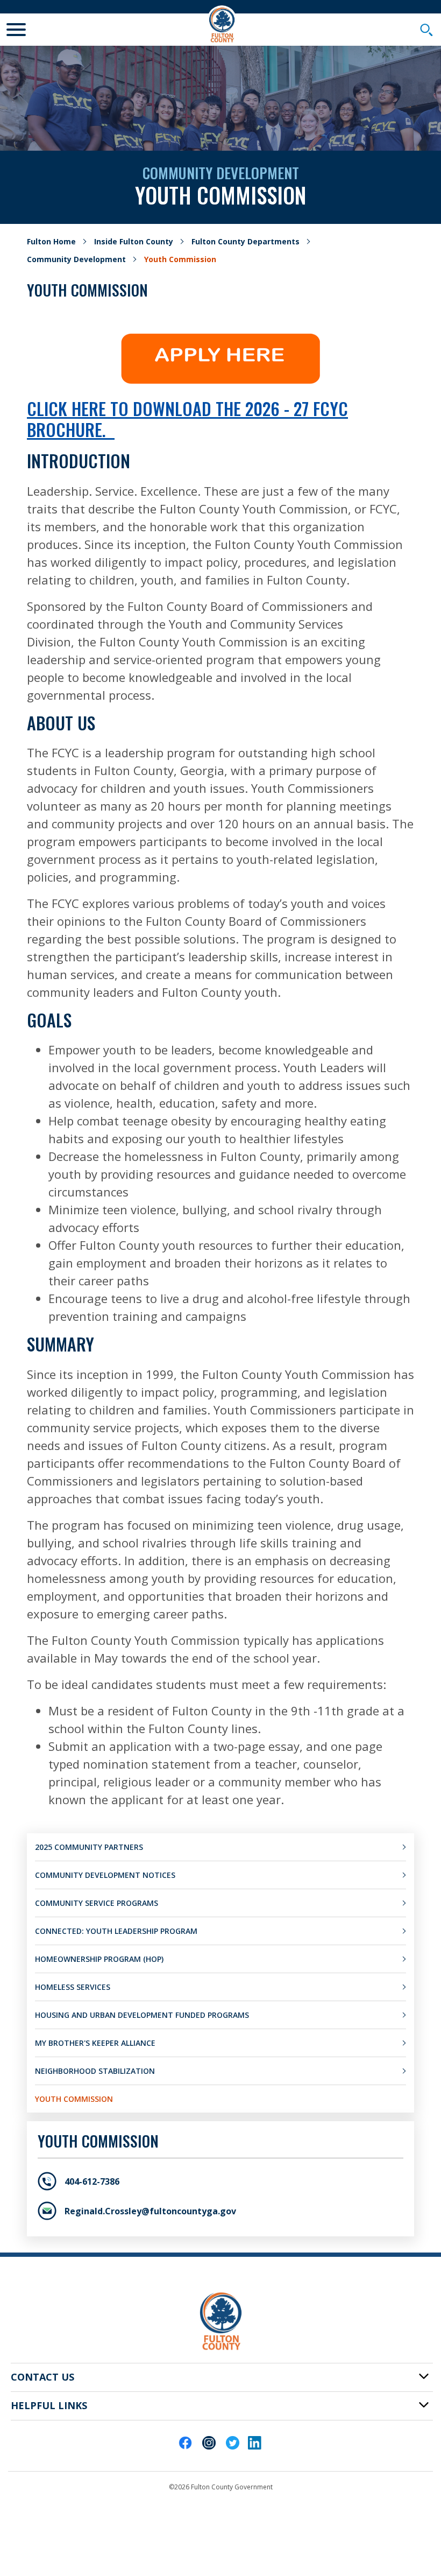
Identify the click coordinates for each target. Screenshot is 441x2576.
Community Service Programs (97, 1903)
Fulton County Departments (246, 241)
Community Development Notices (105, 1875)
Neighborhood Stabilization (95, 2071)
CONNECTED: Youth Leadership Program (116, 1931)
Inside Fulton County (134, 241)
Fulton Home (51, 241)
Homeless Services (73, 1987)
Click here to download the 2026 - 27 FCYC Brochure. (187, 418)
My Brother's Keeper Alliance (95, 2043)
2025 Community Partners (89, 1847)
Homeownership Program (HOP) (99, 1959)
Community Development (76, 259)
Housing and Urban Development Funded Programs (142, 2015)
